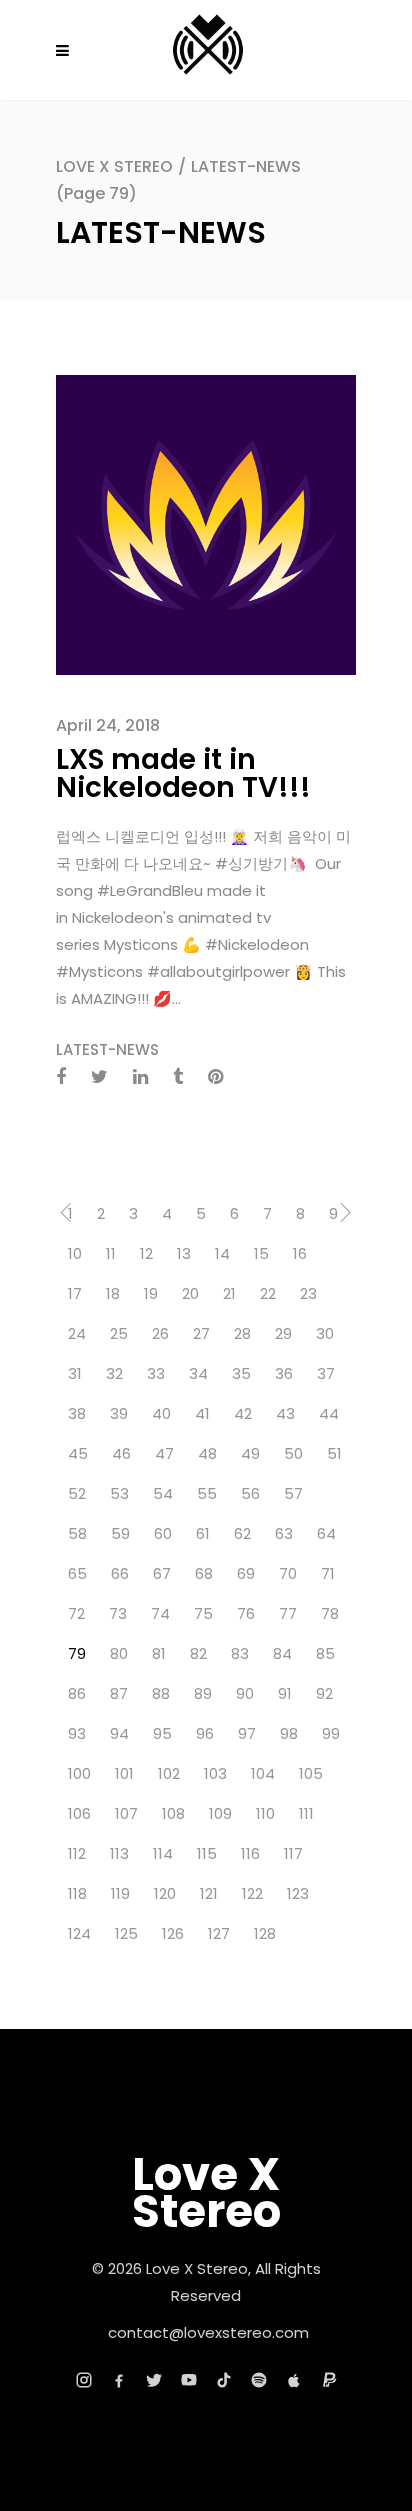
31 (75, 1373)
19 (151, 1293)
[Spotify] (259, 2380)
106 (79, 1813)
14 (222, 1253)
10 (75, 1253)
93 (77, 1733)
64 (326, 1533)
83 (240, 1653)
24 (77, 1333)
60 (163, 1533)
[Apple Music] (294, 2380)
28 (242, 1333)
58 (77, 1533)
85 (325, 1653)
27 (201, 1333)
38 (77, 1413)
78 (330, 1613)
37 (326, 1373)
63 (284, 1533)
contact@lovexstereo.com (208, 2332)
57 (293, 1493)
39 (119, 1413)
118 (77, 1893)
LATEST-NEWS (107, 1049)
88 (161, 1693)
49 (250, 1453)
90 (245, 1693)
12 (146, 1253)
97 (247, 1733)
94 (119, 1733)
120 (165, 1893)
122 (252, 1893)
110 (265, 1813)
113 (119, 1853)
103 (215, 1773)
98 (289, 1733)
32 (114, 1373)
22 (268, 1293)
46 (121, 1453)
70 (288, 1573)
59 (120, 1533)
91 (285, 1693)
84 (282, 1653)
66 (120, 1573)
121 (209, 1893)
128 (265, 1933)
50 (293, 1453)
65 (77, 1573)
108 (173, 1813)
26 (160, 1333)
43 (285, 1413)
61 (203, 1533)
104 (263, 1773)
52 (77, 1493)
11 (111, 1253)
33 (156, 1373)
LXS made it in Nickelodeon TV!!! (183, 773)
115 (207, 1853)
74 (160, 1613)
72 (76, 1613)
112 (77, 1853)
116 (250, 1853)
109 (220, 1813)
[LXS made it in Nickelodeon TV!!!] (206, 523)
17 (75, 1293)
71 (328, 1573)
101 (124, 1773)
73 (118, 1613)
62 (242, 1533)
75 (203, 1613)
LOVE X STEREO (114, 166)
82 (198, 1653)
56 (250, 1493)
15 (261, 1253)
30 (325, 1333)
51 (334, 1453)
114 (163, 1853)
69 (246, 1573)
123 (298, 1893)
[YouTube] (189, 2380)
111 (306, 1813)
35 (241, 1373)
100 (79, 1773)
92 (324, 1693)
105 (311, 1773)
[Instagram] (84, 2380)
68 (204, 1573)
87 (119, 1693)
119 (120, 1893)
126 (173, 1933)
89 (203, 1693)
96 (205, 1733)
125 (126, 1933)
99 (331, 1733)
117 (293, 1853)
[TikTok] (224, 2380)
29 (283, 1333)
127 (219, 1933)
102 (169, 1773)
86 (77, 1693)
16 (300, 1253)
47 (164, 1453)
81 (159, 1653)
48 (207, 1453)
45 (78, 1453)
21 (229, 1293)
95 (162, 1733)
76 (246, 1613)
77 (288, 1613)
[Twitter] (154, 2380)
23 (308, 1293)
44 (329, 1413)
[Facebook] (119, 2380)
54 (163, 1493)
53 (119, 1493)
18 (113, 1293)
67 (162, 1573)
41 (202, 1413)
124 (79, 1933)
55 (207, 1493)
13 (184, 1253)
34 (198, 1373)
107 (126, 1813)
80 (119, 1653)
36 (284, 1373)
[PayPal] (329, 2380)
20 (190, 1293)
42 (243, 1413)
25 (119, 1333)
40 (161, 1413)
